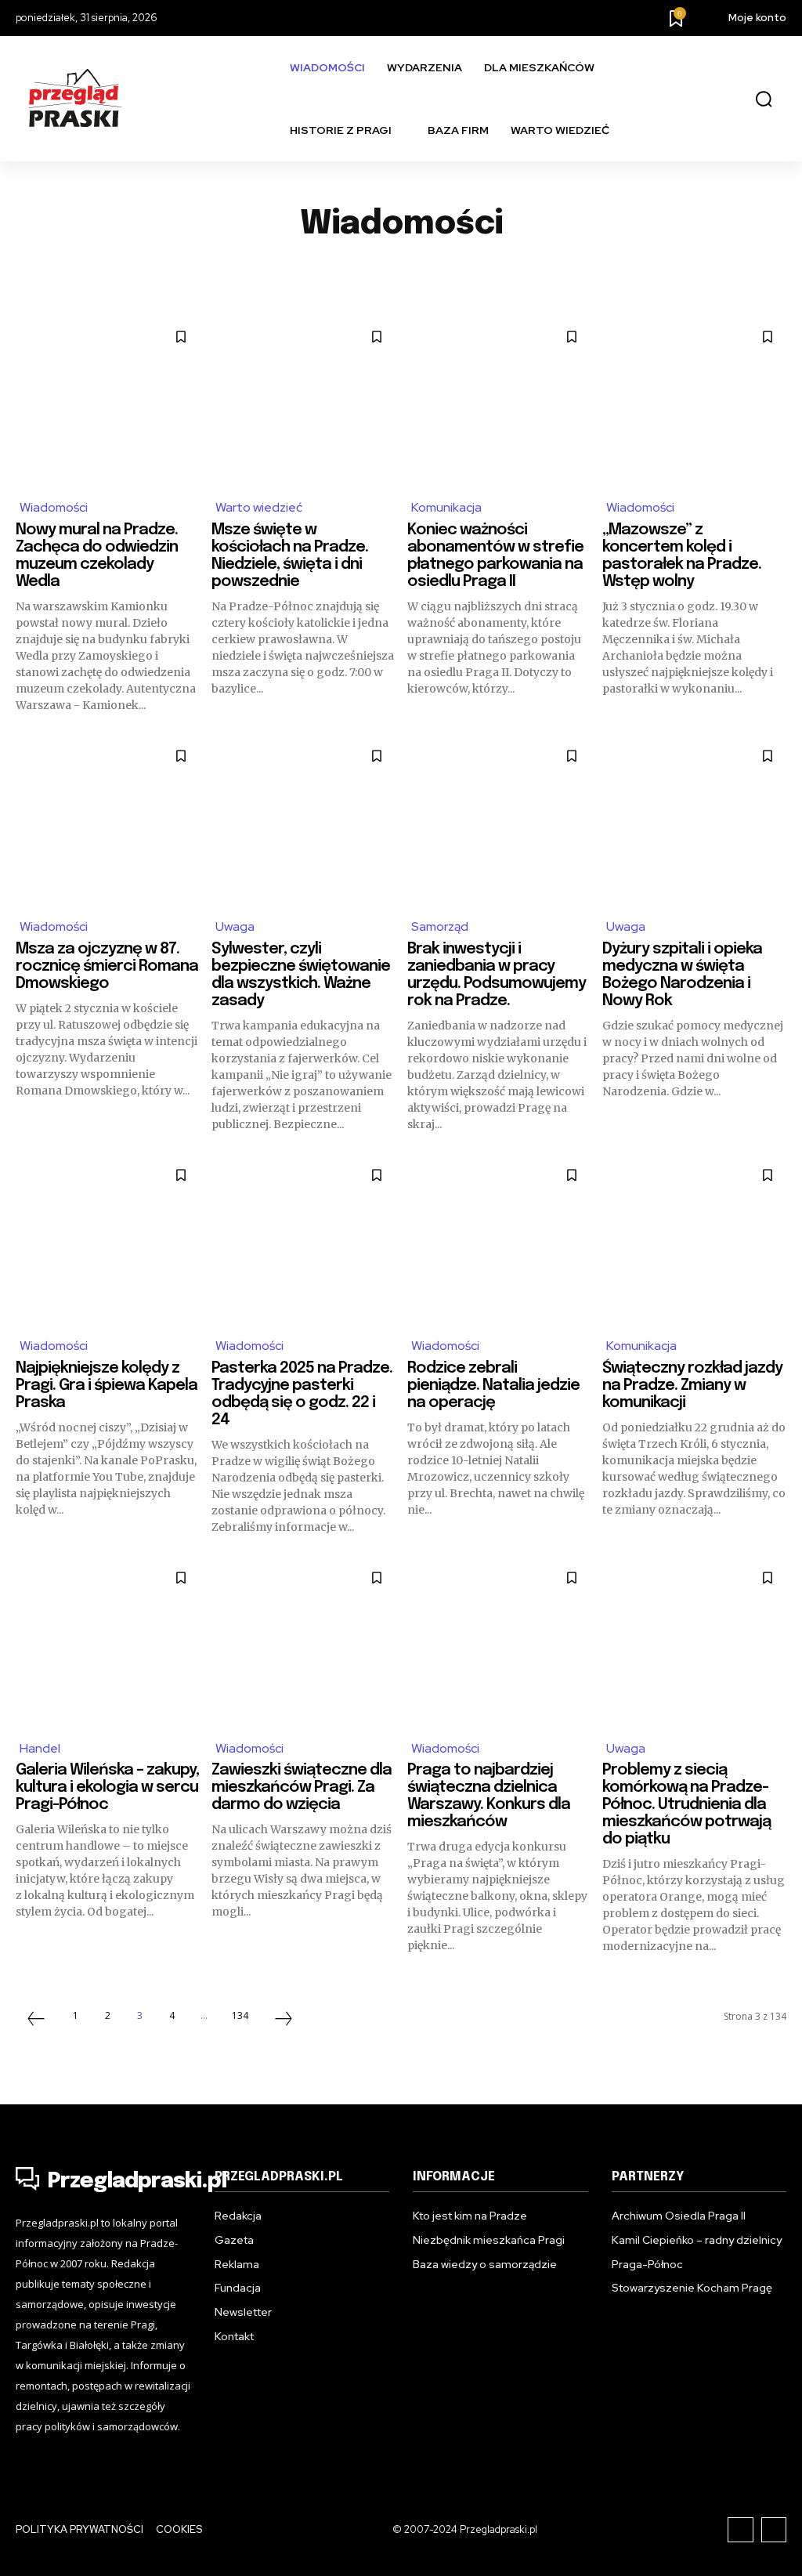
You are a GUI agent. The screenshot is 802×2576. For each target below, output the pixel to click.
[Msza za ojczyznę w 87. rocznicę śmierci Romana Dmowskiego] (108, 820)
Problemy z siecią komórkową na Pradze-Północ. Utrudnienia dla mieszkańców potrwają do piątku (686, 1805)
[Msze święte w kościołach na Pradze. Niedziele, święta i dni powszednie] (303, 401)
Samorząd (479, 273)
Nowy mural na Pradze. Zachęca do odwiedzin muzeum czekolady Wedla (97, 556)
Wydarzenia (724, 273)
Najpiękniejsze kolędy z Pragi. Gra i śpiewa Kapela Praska (107, 1386)
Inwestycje (144, 273)
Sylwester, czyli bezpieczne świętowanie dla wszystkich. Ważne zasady (301, 975)
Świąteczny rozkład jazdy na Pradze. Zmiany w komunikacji (692, 1386)
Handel (61, 273)
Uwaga (556, 273)
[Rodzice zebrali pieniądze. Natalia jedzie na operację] (499, 1239)
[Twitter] (774, 2530)
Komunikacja (243, 273)
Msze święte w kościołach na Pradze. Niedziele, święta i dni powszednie (290, 556)
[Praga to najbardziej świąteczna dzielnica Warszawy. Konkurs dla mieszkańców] (499, 1642)
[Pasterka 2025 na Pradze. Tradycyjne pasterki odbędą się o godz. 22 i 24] (303, 1239)
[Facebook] (741, 2530)
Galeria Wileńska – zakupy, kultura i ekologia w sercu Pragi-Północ (107, 1787)
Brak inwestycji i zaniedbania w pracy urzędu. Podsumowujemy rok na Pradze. (497, 975)
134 (240, 2015)
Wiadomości (54, 507)
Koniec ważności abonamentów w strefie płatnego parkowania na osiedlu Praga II (495, 556)
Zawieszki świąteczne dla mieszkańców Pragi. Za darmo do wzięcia (302, 1787)
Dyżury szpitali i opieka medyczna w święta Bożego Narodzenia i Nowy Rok (682, 975)
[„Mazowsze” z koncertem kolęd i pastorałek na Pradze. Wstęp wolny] (694, 401)
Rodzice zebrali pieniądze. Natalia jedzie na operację (493, 1386)
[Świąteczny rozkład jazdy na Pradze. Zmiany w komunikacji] (694, 1239)
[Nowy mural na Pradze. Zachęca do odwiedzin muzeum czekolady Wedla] (108, 401)
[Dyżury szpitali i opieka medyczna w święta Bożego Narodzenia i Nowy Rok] (694, 820)
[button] (764, 99)
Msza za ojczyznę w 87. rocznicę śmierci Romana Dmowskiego (107, 966)
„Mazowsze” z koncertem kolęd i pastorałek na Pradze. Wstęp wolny (682, 556)
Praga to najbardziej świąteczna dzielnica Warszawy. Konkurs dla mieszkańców (489, 1796)
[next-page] (284, 2021)
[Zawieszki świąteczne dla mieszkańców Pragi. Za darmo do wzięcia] (303, 1642)
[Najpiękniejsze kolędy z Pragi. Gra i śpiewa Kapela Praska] (108, 1239)
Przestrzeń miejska (365, 273)
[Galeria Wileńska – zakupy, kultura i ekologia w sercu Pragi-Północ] (108, 1642)
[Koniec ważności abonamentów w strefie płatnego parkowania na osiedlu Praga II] (499, 401)
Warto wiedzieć (259, 507)
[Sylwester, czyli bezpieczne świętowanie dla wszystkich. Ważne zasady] (303, 820)
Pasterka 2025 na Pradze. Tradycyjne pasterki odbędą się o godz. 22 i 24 (302, 1394)
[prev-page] (36, 2021)
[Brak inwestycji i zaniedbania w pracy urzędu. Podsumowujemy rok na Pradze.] (499, 820)
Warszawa (633, 273)
